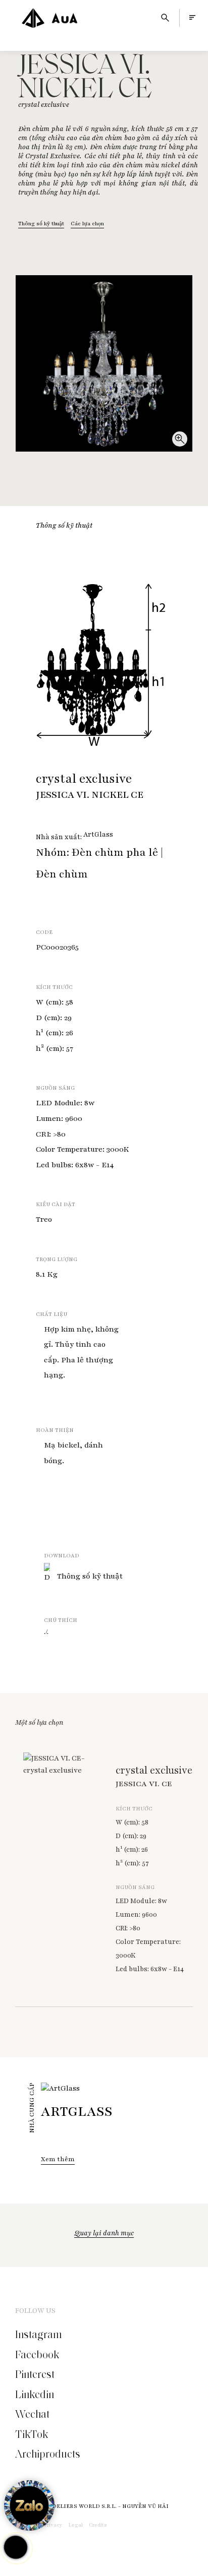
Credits (98, 2525)
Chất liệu (51, 1314)
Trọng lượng (57, 1259)
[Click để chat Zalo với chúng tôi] (29, 2505)
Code (44, 932)
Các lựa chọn (87, 224)
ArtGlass (98, 835)
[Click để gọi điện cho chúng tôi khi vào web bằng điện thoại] (16, 2548)
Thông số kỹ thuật (41, 224)
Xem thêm (58, 2159)
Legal (75, 2525)
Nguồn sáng (55, 1088)
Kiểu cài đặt (56, 1204)
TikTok (32, 2434)
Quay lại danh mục (104, 2233)
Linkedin (35, 2395)
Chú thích (61, 1620)
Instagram (38, 2335)
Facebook (37, 2355)
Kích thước (54, 987)
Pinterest (35, 2374)
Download (62, 1556)
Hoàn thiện (55, 1430)
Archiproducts (48, 2454)
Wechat (32, 2414)
